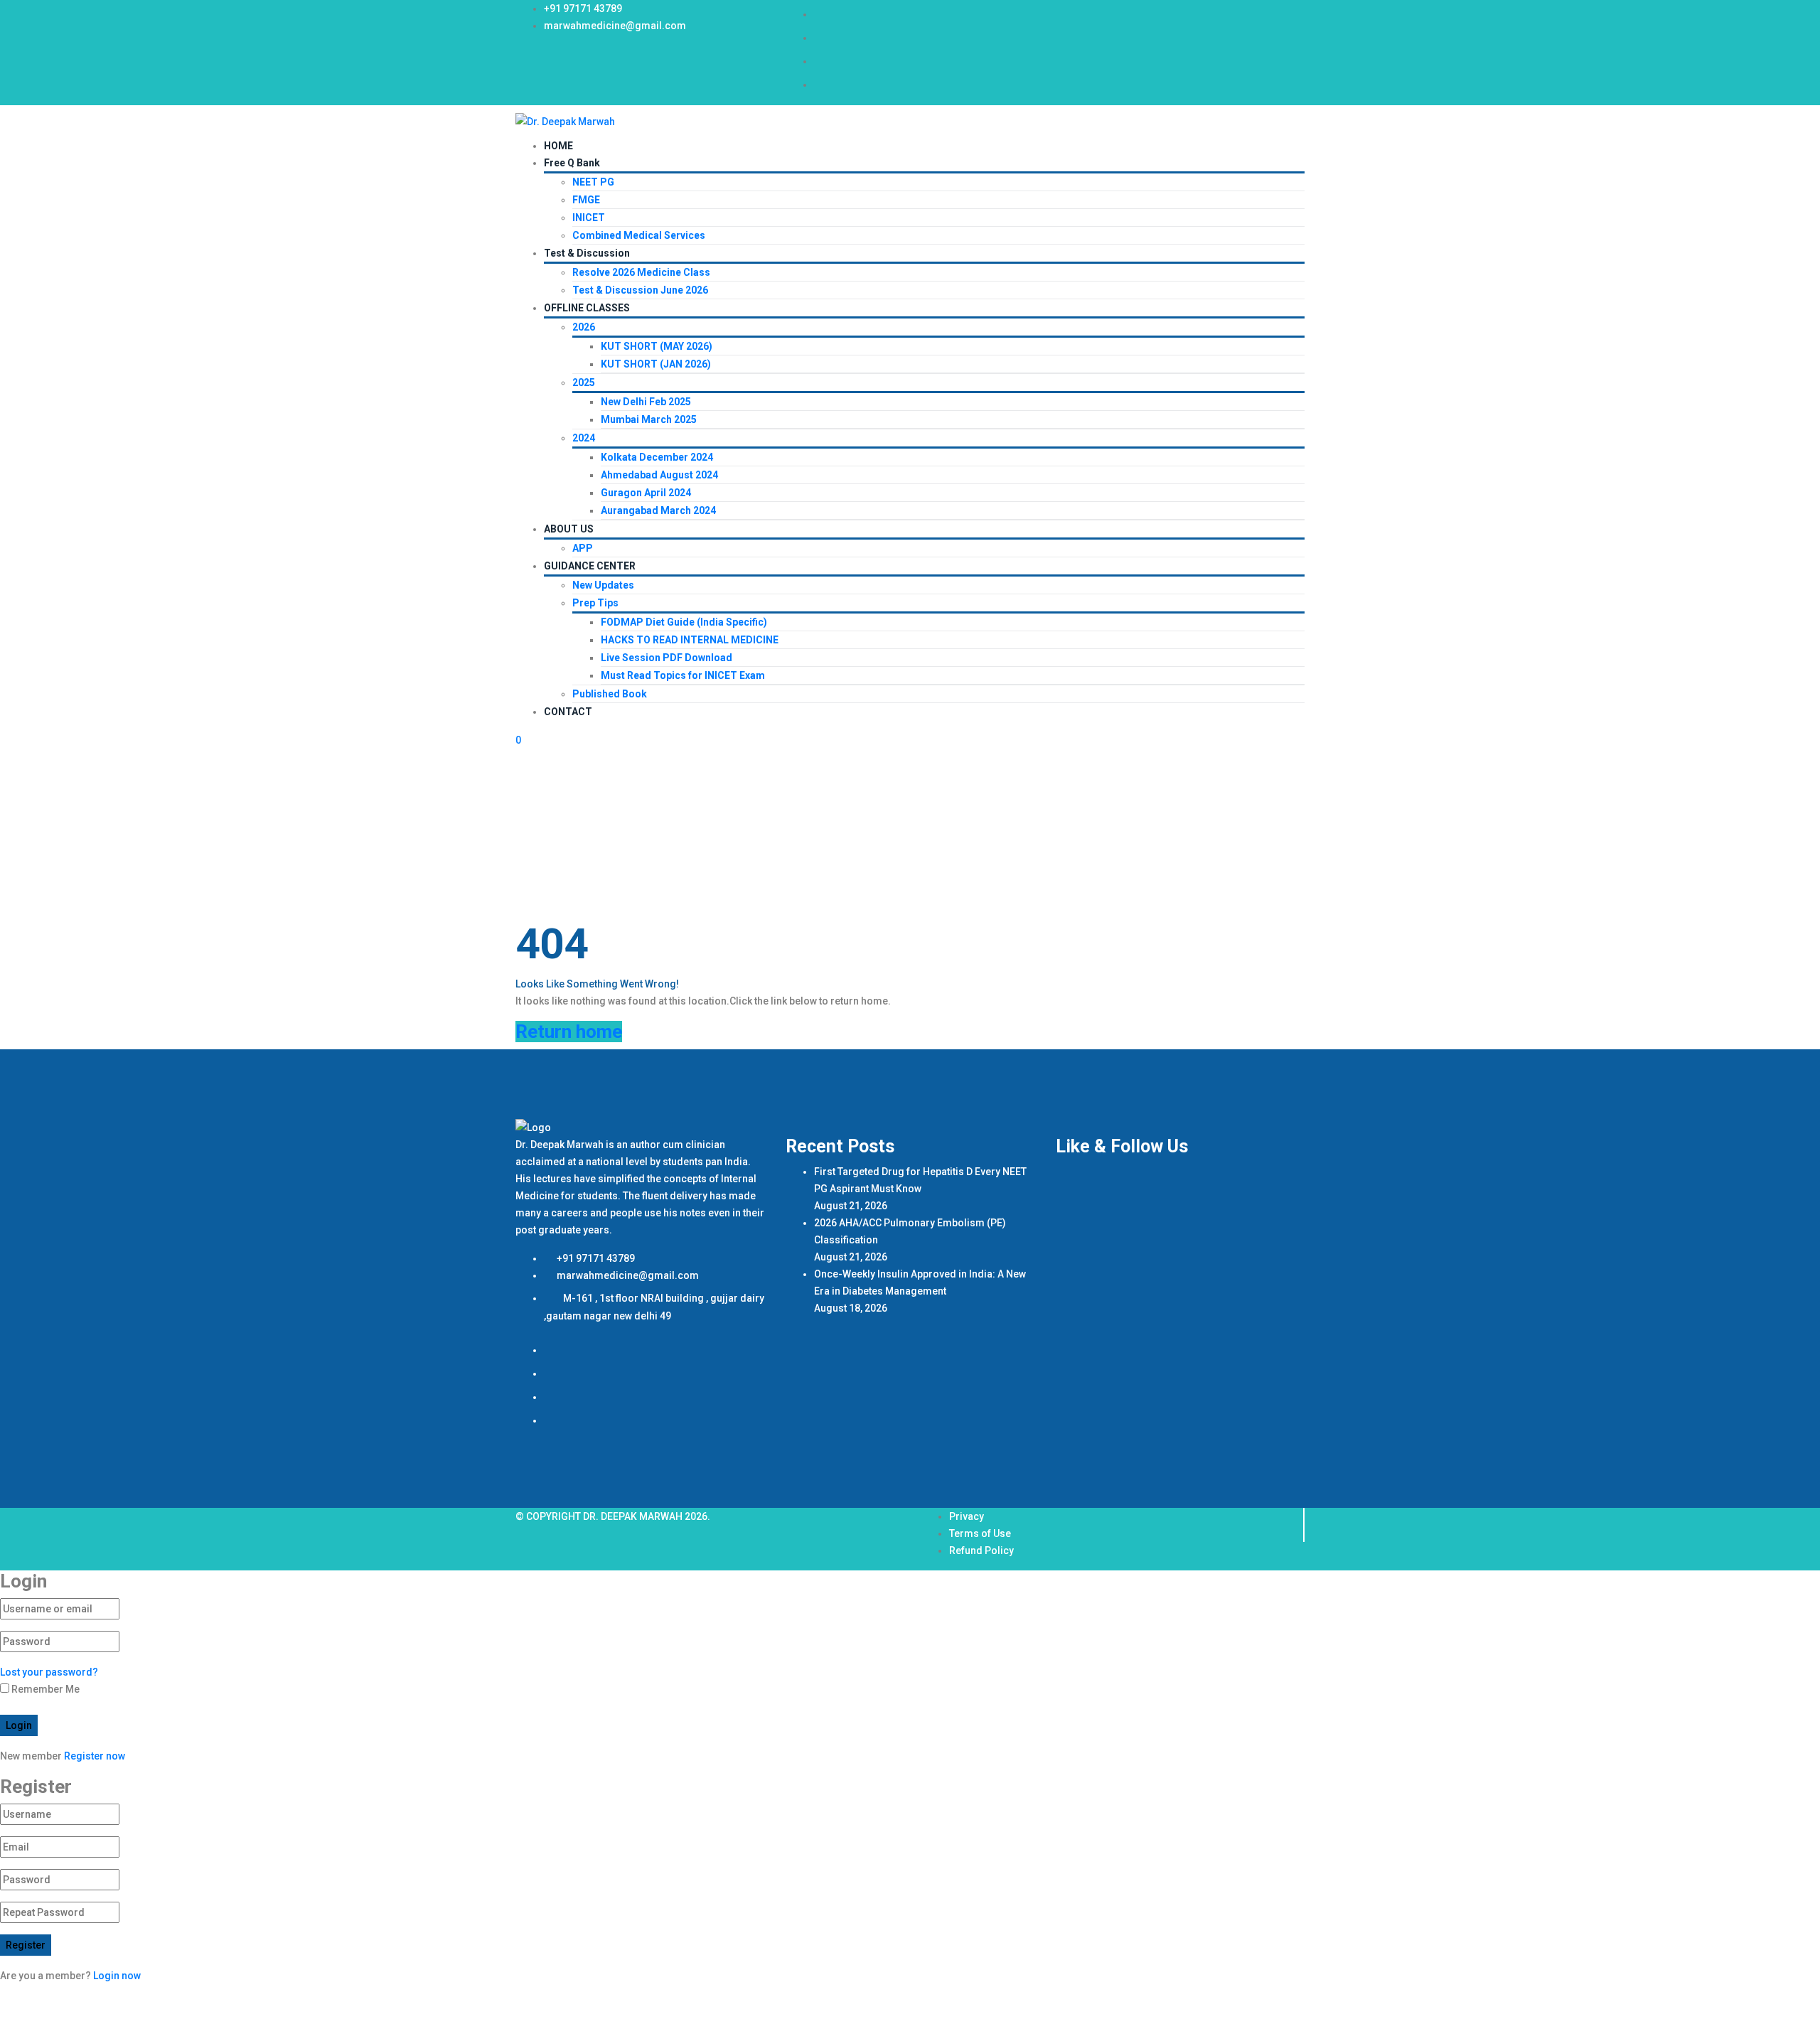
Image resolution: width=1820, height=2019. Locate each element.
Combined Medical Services (639, 235)
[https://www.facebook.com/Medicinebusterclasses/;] (824, 14)
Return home (569, 1032)
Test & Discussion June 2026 (640, 290)
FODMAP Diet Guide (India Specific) (684, 622)
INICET (589, 218)
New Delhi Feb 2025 (646, 402)
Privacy (967, 1516)
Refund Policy (981, 1551)
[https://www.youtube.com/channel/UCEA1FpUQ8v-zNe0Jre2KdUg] (824, 85)
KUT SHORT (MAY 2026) (657, 346)
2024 (584, 438)
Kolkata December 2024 (657, 457)
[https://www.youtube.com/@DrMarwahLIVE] (824, 61)
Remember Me (44, 1689)
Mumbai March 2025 (649, 419)
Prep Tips (595, 603)
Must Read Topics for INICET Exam (683, 675)
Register (26, 1945)
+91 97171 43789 (583, 9)
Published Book (610, 694)
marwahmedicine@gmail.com (615, 26)
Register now (95, 1756)
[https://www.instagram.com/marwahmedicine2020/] (824, 38)
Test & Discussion (587, 253)
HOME (558, 146)
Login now (117, 1976)
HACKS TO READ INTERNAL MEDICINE (690, 640)
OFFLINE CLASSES (587, 308)
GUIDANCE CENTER (590, 566)
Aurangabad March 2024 (658, 510)
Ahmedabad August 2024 (659, 475)
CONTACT (568, 712)
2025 (584, 382)
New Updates (603, 585)
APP (583, 548)
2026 (584, 327)
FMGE (586, 200)
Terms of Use (980, 1533)
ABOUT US (569, 529)
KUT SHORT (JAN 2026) (656, 364)
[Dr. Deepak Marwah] (565, 121)
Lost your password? (49, 1672)
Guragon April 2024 (646, 493)
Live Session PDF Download (667, 658)
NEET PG (593, 182)
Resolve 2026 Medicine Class (641, 272)
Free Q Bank (572, 163)
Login (19, 1725)
